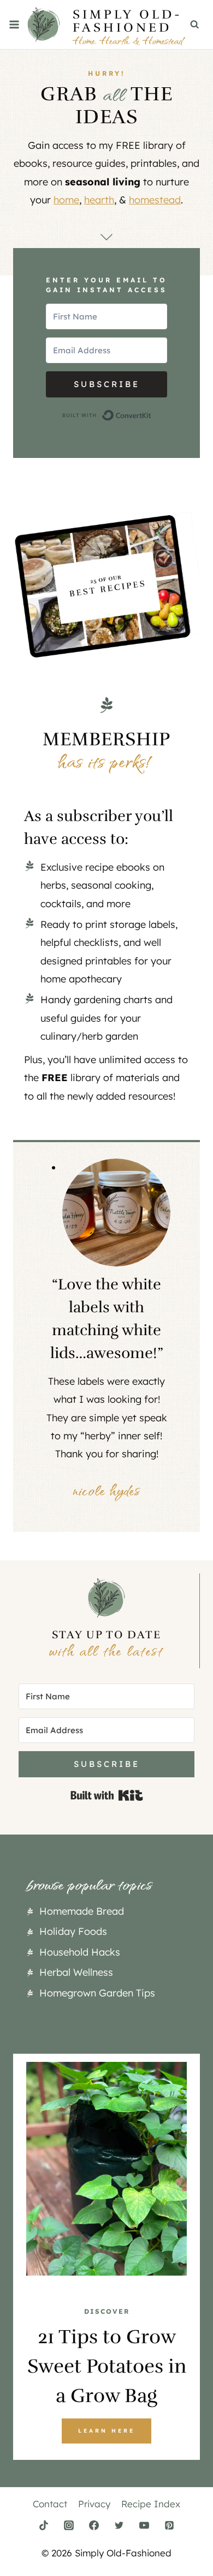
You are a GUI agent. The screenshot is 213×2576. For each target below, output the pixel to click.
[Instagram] (69, 2525)
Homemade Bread (82, 1911)
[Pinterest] (169, 2525)
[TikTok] (44, 2525)
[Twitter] (119, 2525)
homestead (155, 200)
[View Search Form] (195, 25)
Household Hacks (80, 1952)
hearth (99, 200)
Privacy (94, 2504)
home (66, 200)
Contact (50, 2504)
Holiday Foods (73, 1931)
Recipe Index (151, 2504)
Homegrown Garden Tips (97, 1993)
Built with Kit (107, 1795)
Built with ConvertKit (152, 415)
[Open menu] (14, 24)
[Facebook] (94, 2525)
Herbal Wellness (76, 1972)
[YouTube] (144, 2525)
